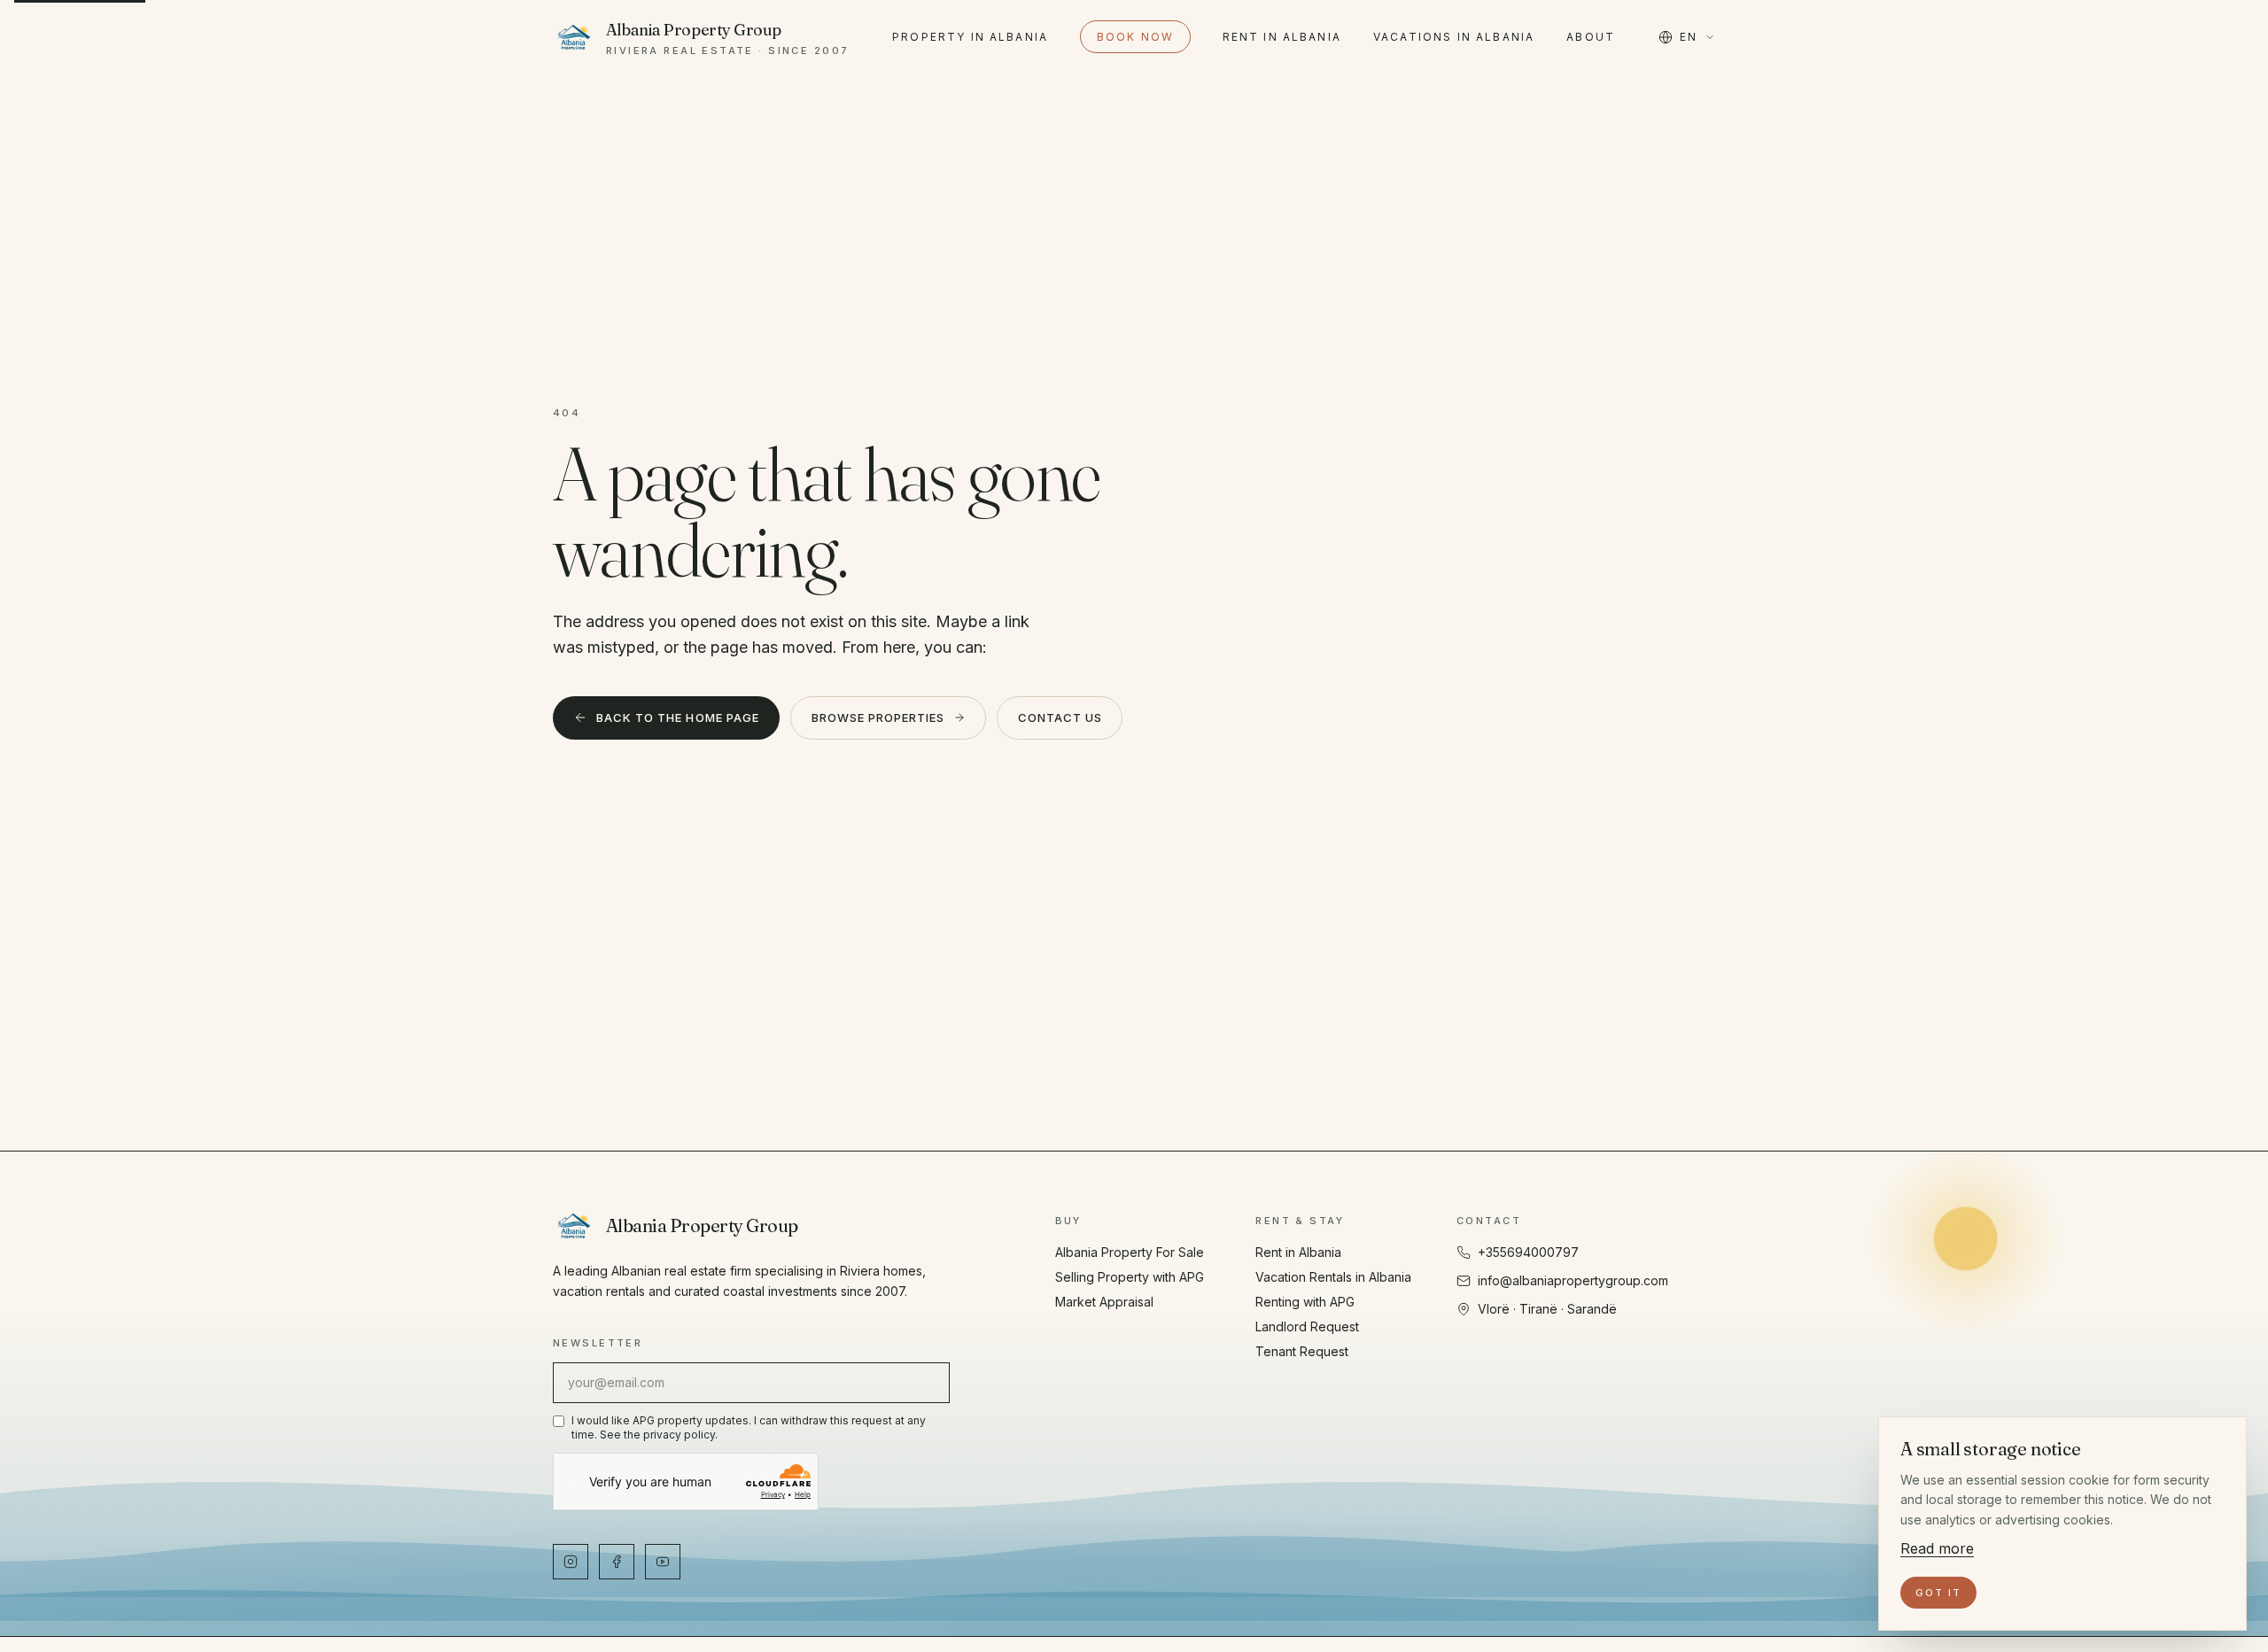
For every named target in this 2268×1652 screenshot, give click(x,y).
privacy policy (679, 1435)
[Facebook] (617, 1562)
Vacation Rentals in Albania (1333, 1277)
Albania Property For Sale (1130, 1252)
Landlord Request (1307, 1326)
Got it (1938, 1593)
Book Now (1135, 37)
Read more (1937, 1548)
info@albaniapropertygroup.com (1573, 1280)
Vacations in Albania (1454, 37)
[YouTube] (663, 1562)
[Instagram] (571, 1562)
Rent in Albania (1282, 37)
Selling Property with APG (1130, 1277)
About (1591, 37)
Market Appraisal (1104, 1302)
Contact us (1060, 717)
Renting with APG (1305, 1302)
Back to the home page (678, 717)
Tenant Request (1302, 1351)
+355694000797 (1528, 1252)
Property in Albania (970, 37)
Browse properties (878, 717)
